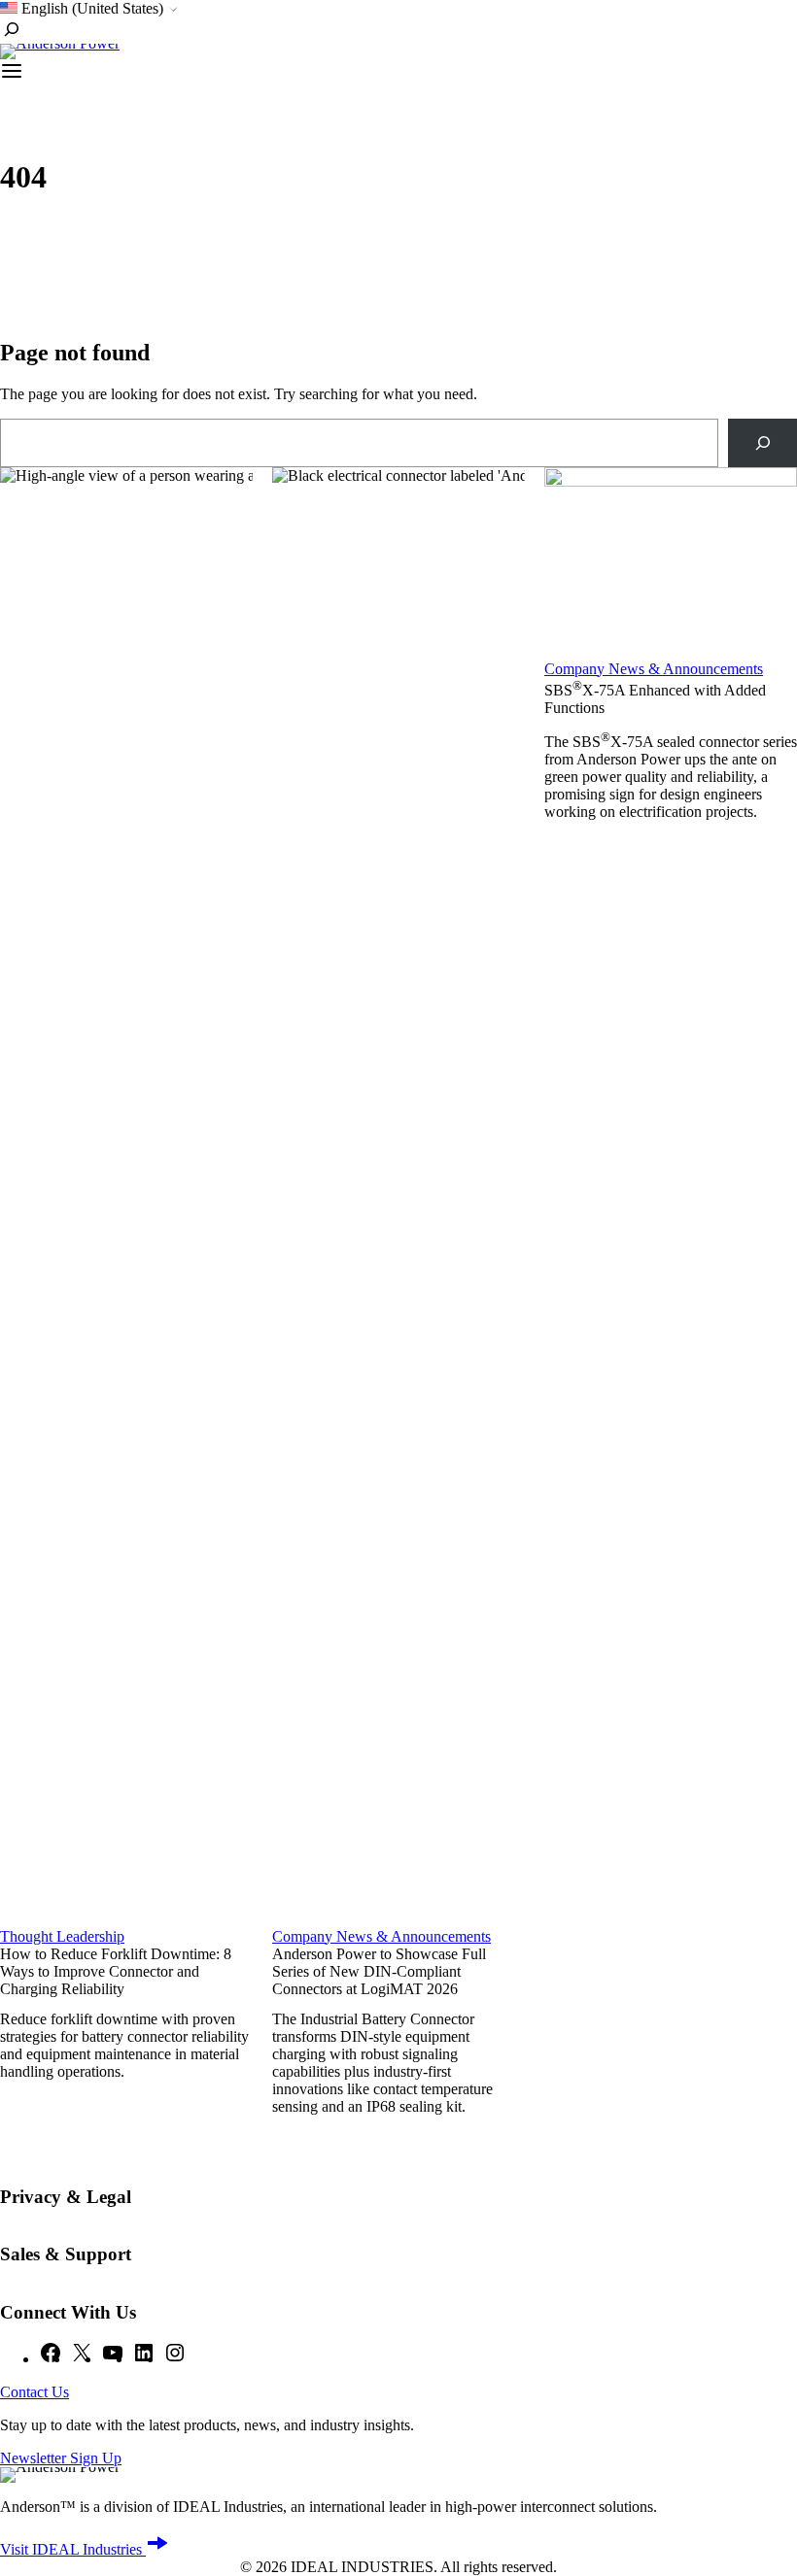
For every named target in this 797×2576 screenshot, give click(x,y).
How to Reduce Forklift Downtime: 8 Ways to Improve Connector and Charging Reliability (116, 1971)
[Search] (762, 442)
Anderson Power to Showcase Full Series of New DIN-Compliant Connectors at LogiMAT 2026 (379, 1971)
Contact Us (35, 2392)
